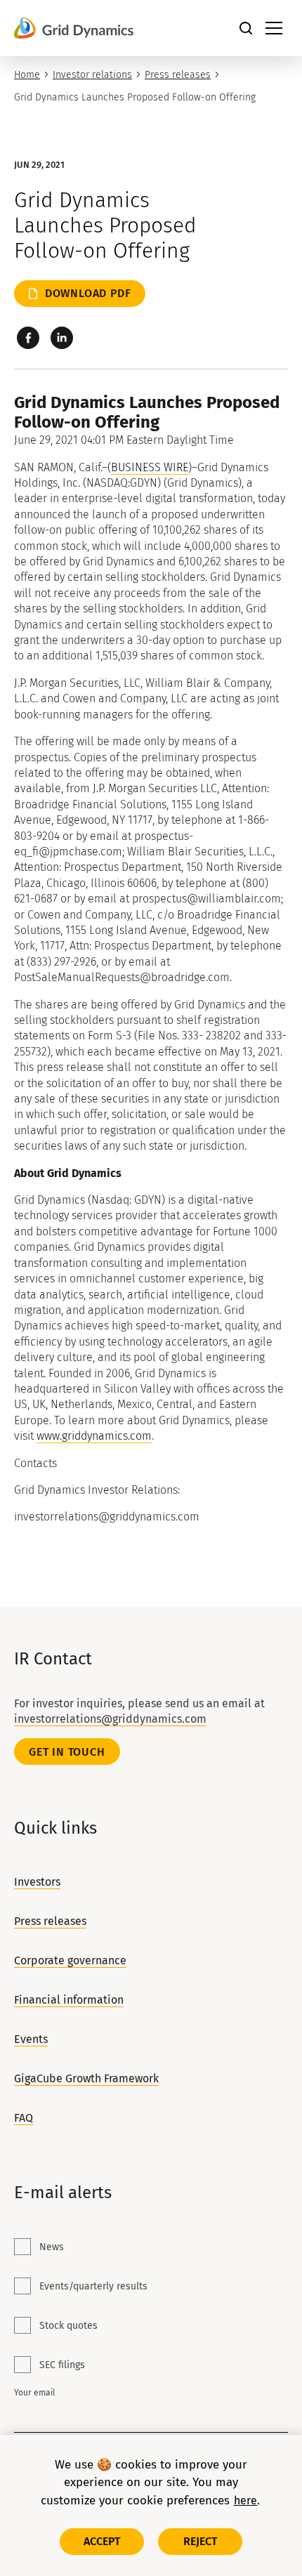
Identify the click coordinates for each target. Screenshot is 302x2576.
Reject (201, 2541)
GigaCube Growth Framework (86, 2078)
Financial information (69, 2000)
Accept (102, 2541)
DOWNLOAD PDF (88, 293)
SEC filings (62, 2365)
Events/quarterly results (93, 2286)
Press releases (178, 75)
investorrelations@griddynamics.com (110, 1719)
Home (27, 75)
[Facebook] (28, 338)
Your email (35, 2393)
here (246, 2501)
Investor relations (92, 75)
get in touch (67, 1752)
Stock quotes (68, 2326)
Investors (37, 1882)
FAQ (24, 2118)
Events (31, 2039)
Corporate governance (70, 1960)
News (52, 2247)
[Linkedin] (62, 338)
